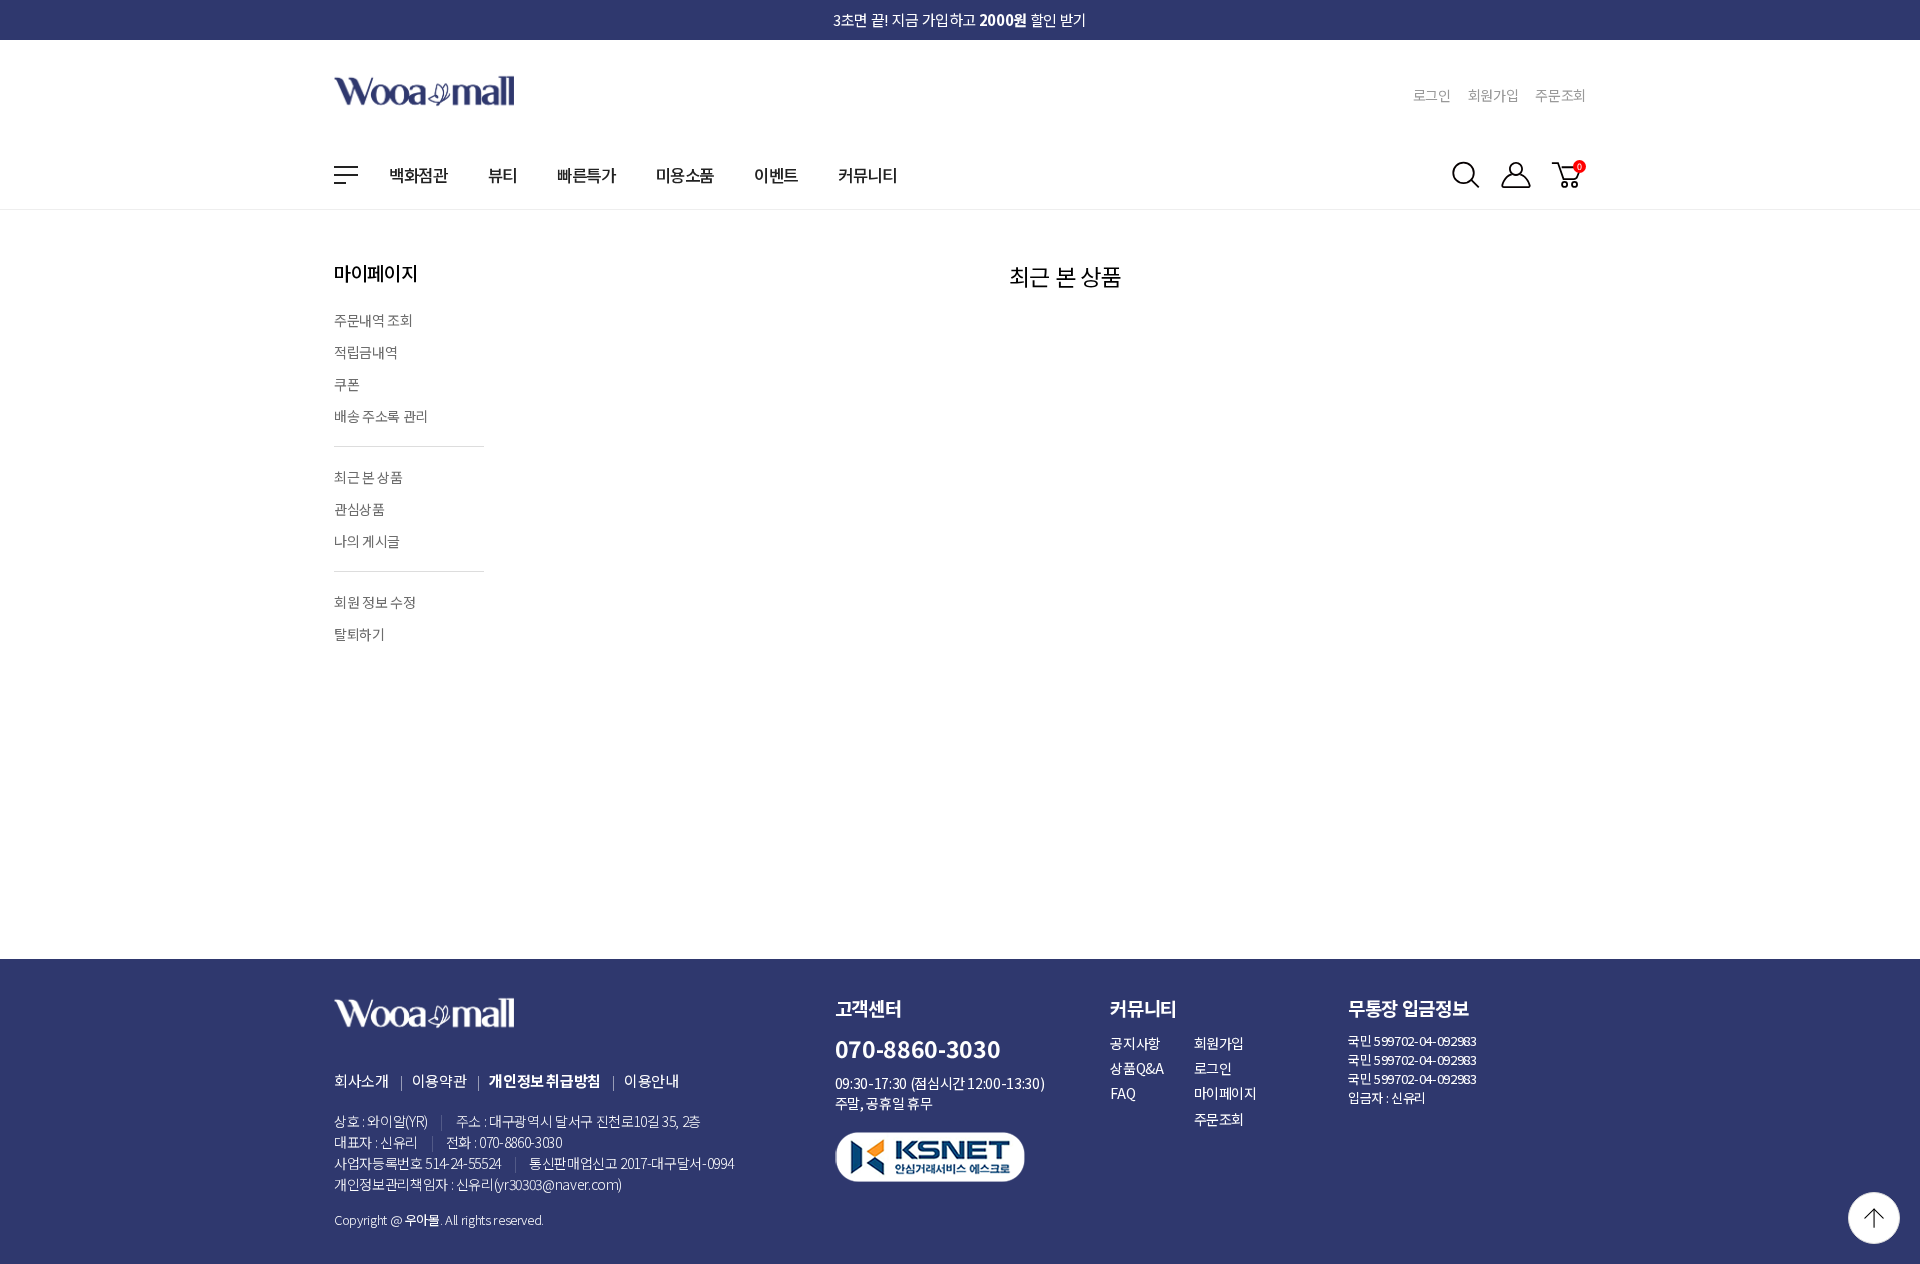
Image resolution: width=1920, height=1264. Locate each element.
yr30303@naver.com (557, 1184)
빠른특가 (586, 175)
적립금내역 (365, 352)
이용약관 (439, 1080)
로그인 (1432, 95)
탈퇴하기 (359, 634)
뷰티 (502, 175)
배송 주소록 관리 (381, 416)
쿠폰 (346, 384)
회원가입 (1493, 95)
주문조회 (1560, 95)
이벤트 (776, 175)
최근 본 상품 (368, 477)
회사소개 (361, 1080)
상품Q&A (1136, 1068)
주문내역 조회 (373, 320)
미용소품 (685, 175)
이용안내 (651, 1080)
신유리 (399, 1142)
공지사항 (1135, 1043)
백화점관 (418, 175)
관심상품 (359, 509)
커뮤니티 (867, 175)
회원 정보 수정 (374, 602)
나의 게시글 (367, 541)
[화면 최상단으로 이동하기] (1874, 1218)
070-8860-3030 (520, 1142)
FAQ (1122, 1093)
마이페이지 (1225, 1093)
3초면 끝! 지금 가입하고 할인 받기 (960, 19)
